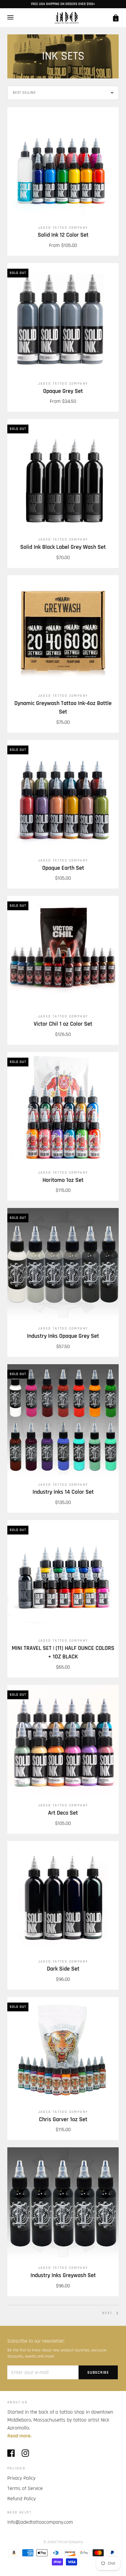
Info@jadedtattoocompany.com (40, 2522)
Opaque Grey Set (63, 391)
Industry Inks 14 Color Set (63, 1492)
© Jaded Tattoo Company (63, 2542)
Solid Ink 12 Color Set (63, 235)
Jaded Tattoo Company (63, 228)
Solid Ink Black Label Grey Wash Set (63, 547)
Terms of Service (25, 2488)
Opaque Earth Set (63, 868)
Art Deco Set (63, 1813)
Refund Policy (22, 2499)
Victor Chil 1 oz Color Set (63, 1024)
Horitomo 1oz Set (63, 1180)
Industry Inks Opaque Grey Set (63, 1336)
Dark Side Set (63, 1969)
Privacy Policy (21, 2478)
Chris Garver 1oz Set (63, 2120)
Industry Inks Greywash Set (63, 2275)
